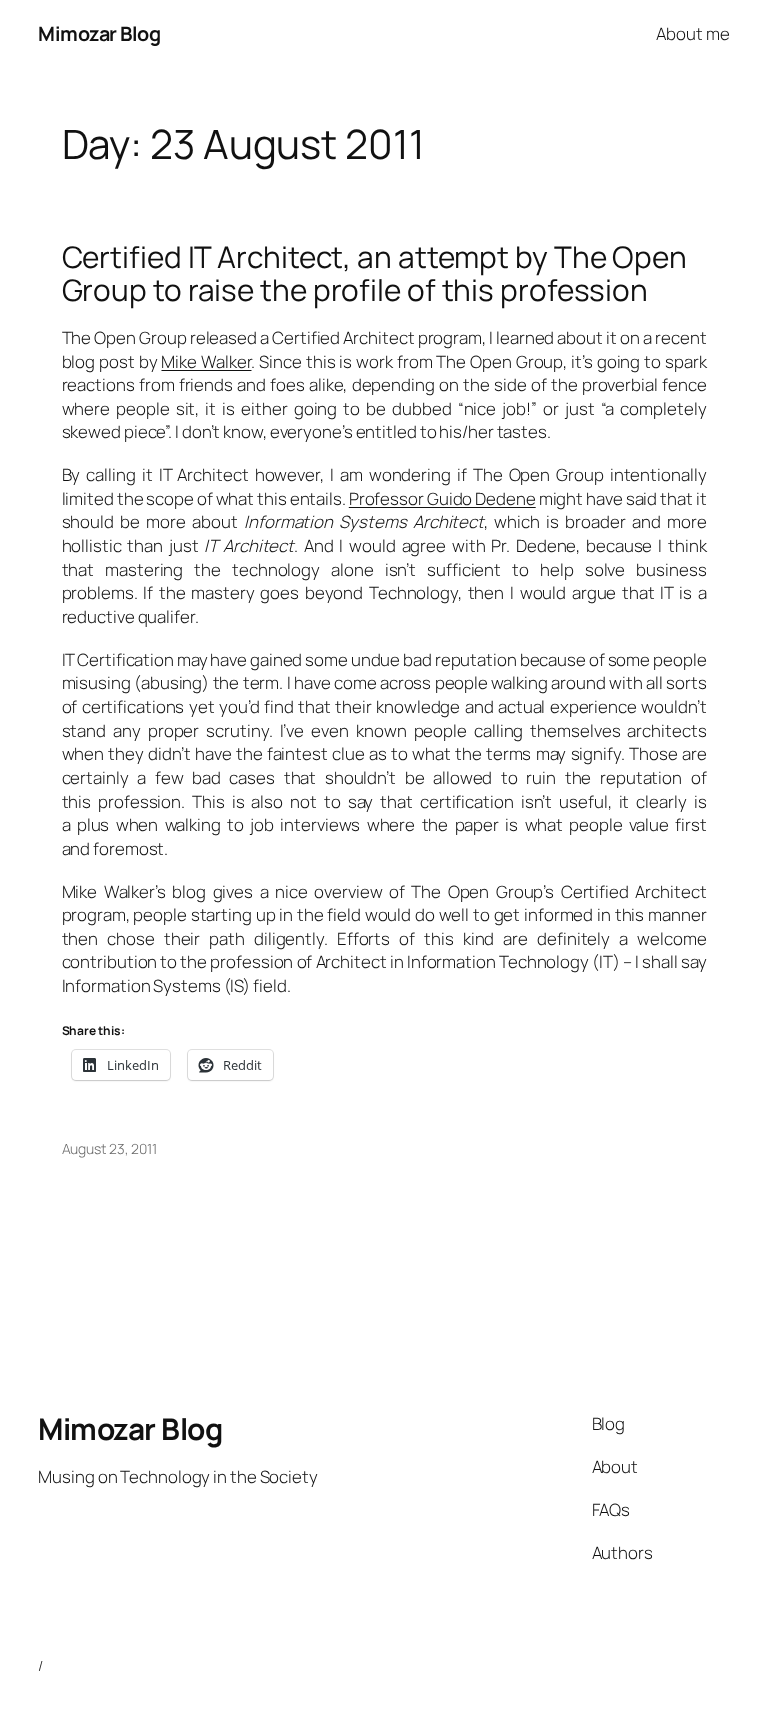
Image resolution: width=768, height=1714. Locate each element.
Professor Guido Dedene (442, 498)
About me (692, 33)
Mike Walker (206, 361)
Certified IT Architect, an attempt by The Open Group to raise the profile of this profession (374, 273)
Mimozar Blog (99, 33)
